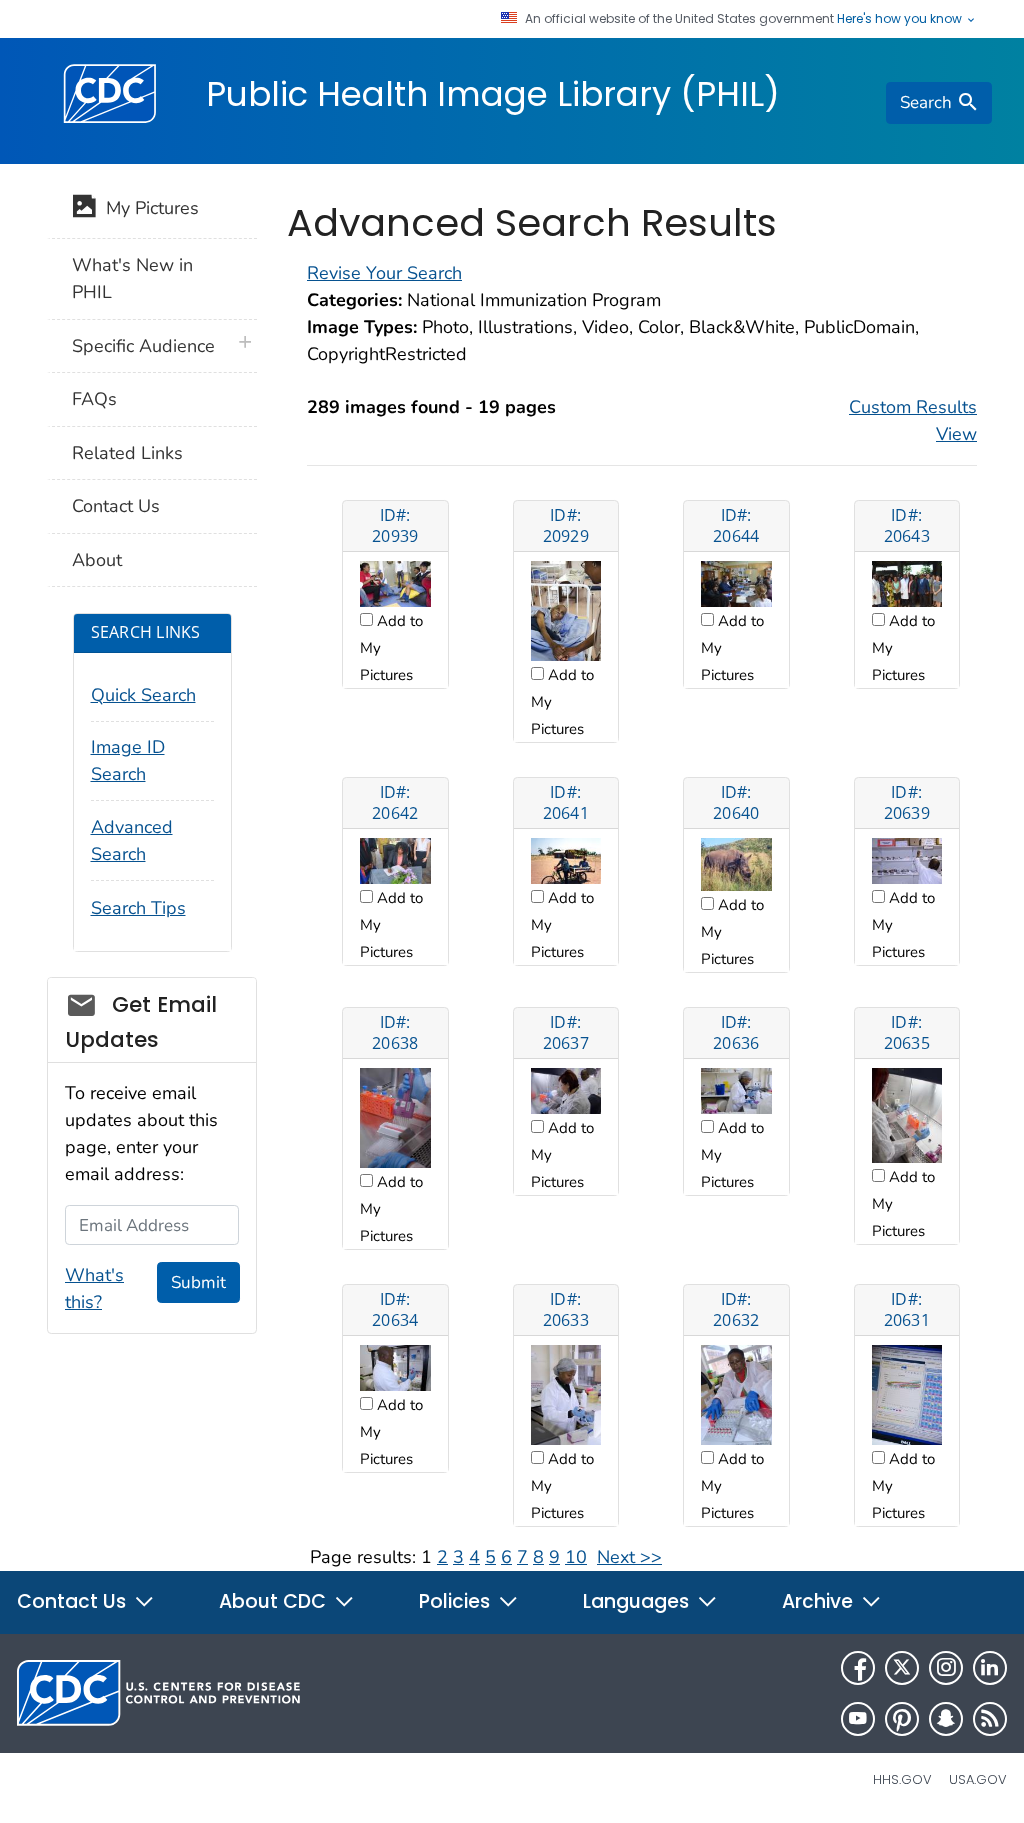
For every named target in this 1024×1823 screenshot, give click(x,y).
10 (576, 1557)
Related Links (127, 453)
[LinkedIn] (990, 1668)
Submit (198, 1282)
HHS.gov (902, 1779)
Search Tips (138, 908)
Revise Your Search (384, 273)
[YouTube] (858, 1719)
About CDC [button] (275, 1601)
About (97, 560)
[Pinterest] (902, 1719)
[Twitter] (902, 1668)
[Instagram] (946, 1668)
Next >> (629, 1557)
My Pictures (147, 208)
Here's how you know (901, 19)
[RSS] (990, 1719)
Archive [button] (820, 1601)
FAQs (94, 399)
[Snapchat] (946, 1719)
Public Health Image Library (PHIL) (493, 94)
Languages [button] (638, 1601)
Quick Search (143, 695)
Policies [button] (457, 1601)
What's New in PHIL (132, 278)
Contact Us (116, 506)
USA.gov (978, 1779)
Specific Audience (143, 346)
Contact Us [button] (74, 1601)
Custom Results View (913, 420)
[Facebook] (858, 1668)
